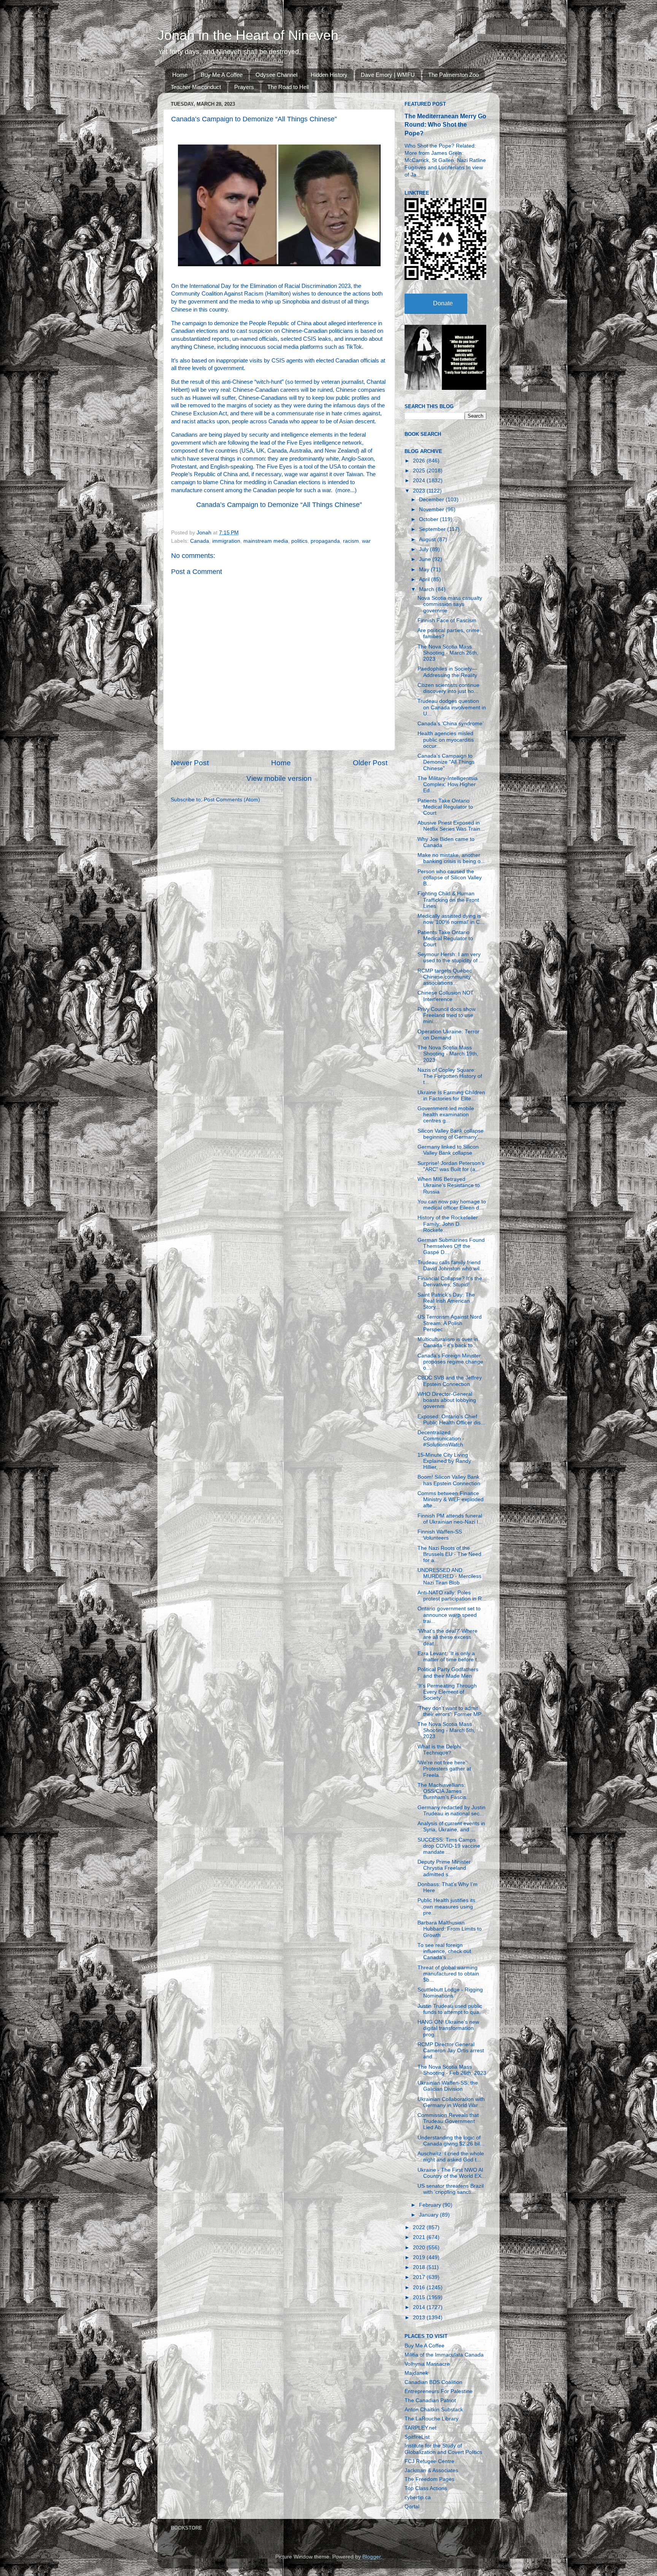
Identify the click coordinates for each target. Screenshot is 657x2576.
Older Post (370, 763)
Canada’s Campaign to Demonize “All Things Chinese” (279, 505)
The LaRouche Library (432, 2419)
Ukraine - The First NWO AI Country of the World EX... (452, 2173)
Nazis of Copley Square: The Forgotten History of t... (450, 1076)
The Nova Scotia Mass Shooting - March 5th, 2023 (446, 1730)
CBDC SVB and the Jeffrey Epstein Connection (450, 1381)
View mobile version (279, 778)
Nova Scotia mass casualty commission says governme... (450, 604)
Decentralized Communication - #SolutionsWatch (441, 1439)
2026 (420, 461)
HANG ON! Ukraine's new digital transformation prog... (448, 2028)
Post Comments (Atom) (232, 800)
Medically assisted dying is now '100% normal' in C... (451, 919)
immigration (226, 541)
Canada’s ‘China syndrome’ (451, 724)
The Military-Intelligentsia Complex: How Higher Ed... (448, 784)
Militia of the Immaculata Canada (444, 2355)
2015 (420, 2297)
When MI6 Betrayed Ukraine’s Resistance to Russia (449, 1185)
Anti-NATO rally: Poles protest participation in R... (452, 1596)
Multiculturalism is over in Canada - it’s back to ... (448, 1342)
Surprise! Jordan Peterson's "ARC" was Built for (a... (451, 1166)
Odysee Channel (276, 75)
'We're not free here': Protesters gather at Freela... (444, 1769)
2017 (420, 2277)
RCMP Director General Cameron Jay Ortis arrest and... (451, 2051)
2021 (420, 2237)
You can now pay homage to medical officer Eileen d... (452, 1205)
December (432, 500)
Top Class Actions (426, 2488)
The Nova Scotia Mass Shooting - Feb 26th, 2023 (452, 2070)
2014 (420, 2307)
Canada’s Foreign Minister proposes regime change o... (450, 1362)
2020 (420, 2248)
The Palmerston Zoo (453, 75)
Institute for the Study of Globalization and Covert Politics (443, 2449)
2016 (420, 2288)
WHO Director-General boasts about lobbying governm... (447, 1400)
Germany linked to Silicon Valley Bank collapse (448, 1150)
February (431, 2205)
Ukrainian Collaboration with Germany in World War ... (451, 2102)
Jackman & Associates (431, 2470)
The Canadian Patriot (430, 2400)
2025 (420, 471)
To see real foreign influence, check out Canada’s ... (444, 1951)
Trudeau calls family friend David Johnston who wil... (451, 1266)
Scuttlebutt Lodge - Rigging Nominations (450, 1993)
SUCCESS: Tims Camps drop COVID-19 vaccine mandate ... (449, 1846)
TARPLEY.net (421, 2428)
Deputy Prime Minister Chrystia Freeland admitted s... (444, 1868)
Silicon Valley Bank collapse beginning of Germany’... (451, 1134)
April (425, 579)
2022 (420, 2227)
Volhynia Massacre (427, 2364)
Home (180, 75)
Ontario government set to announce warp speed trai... (449, 1615)
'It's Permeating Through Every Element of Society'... (447, 1692)
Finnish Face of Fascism (447, 621)
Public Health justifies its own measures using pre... (446, 1906)
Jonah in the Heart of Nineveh (248, 35)
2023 (420, 491)
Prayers (244, 87)
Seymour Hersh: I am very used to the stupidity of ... (451, 957)
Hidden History (329, 75)
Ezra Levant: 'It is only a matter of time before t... (449, 1657)
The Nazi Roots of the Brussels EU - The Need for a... (449, 1554)
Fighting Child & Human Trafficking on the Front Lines (448, 900)
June (426, 559)
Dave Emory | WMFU (388, 75)
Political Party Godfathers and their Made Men (448, 1673)
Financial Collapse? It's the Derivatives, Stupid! (450, 1282)
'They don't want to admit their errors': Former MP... (451, 1711)
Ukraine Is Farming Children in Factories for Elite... (451, 1096)
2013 (420, 2318)
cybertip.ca (418, 2497)
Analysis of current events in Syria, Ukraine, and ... (451, 1827)
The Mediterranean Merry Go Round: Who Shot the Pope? (445, 125)
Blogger (371, 2557)
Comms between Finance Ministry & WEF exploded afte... (451, 1499)
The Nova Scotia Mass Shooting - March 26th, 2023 (448, 653)
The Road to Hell (288, 87)
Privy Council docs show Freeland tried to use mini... (447, 1015)
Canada (200, 541)
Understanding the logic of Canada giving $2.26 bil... (451, 2141)
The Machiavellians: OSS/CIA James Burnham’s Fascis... (444, 1791)
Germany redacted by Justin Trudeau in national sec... (451, 1811)
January (429, 2215)
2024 (420, 481)
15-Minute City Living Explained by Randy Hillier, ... (444, 1461)
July (425, 549)
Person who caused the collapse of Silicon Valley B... (450, 878)
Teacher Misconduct (196, 87)
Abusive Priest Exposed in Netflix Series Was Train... (451, 826)
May (425, 570)
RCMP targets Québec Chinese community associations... (445, 977)
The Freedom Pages (429, 2479)
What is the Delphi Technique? (439, 1750)
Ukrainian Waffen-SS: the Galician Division (448, 2086)
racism (351, 541)
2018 (420, 2267)
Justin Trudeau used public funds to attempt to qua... (451, 2009)
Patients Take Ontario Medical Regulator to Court (445, 807)
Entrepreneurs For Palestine (439, 2391)
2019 (420, 2257)
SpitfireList (417, 2437)
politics (299, 541)
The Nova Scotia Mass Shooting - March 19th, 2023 (448, 1054)
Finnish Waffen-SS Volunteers (440, 1535)
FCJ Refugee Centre (429, 2461)
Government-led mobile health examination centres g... (446, 1115)
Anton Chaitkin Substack (434, 2410)
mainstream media (266, 541)
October (429, 519)
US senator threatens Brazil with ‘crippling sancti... (451, 2189)
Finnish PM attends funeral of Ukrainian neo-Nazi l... (450, 1519)
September (433, 529)
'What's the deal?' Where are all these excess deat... (448, 1637)
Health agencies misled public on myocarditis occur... (446, 740)
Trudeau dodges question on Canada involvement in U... (452, 707)
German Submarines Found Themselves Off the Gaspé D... (451, 1246)
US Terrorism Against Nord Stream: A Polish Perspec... (450, 1323)
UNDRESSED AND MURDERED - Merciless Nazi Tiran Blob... (449, 1576)
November (432, 509)
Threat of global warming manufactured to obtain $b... (448, 1974)
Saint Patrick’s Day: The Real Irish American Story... (446, 1301)
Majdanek (416, 2373)
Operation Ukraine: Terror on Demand (448, 1035)
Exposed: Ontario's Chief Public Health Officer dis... (451, 1420)
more (344, 490)
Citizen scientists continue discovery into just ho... (448, 688)
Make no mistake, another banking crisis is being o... (451, 858)
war (366, 541)
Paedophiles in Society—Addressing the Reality (447, 672)
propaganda (325, 541)
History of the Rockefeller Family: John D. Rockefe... (448, 1224)
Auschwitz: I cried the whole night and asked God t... (451, 2157)
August (428, 540)
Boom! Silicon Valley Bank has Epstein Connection (449, 1480)
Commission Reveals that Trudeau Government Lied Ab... (448, 2121)
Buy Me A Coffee (222, 75)
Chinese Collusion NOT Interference (446, 996)
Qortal (412, 2507)
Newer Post (190, 763)
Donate (443, 303)
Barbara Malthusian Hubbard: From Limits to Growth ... (450, 1929)
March (427, 589)
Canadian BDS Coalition (433, 2382)
